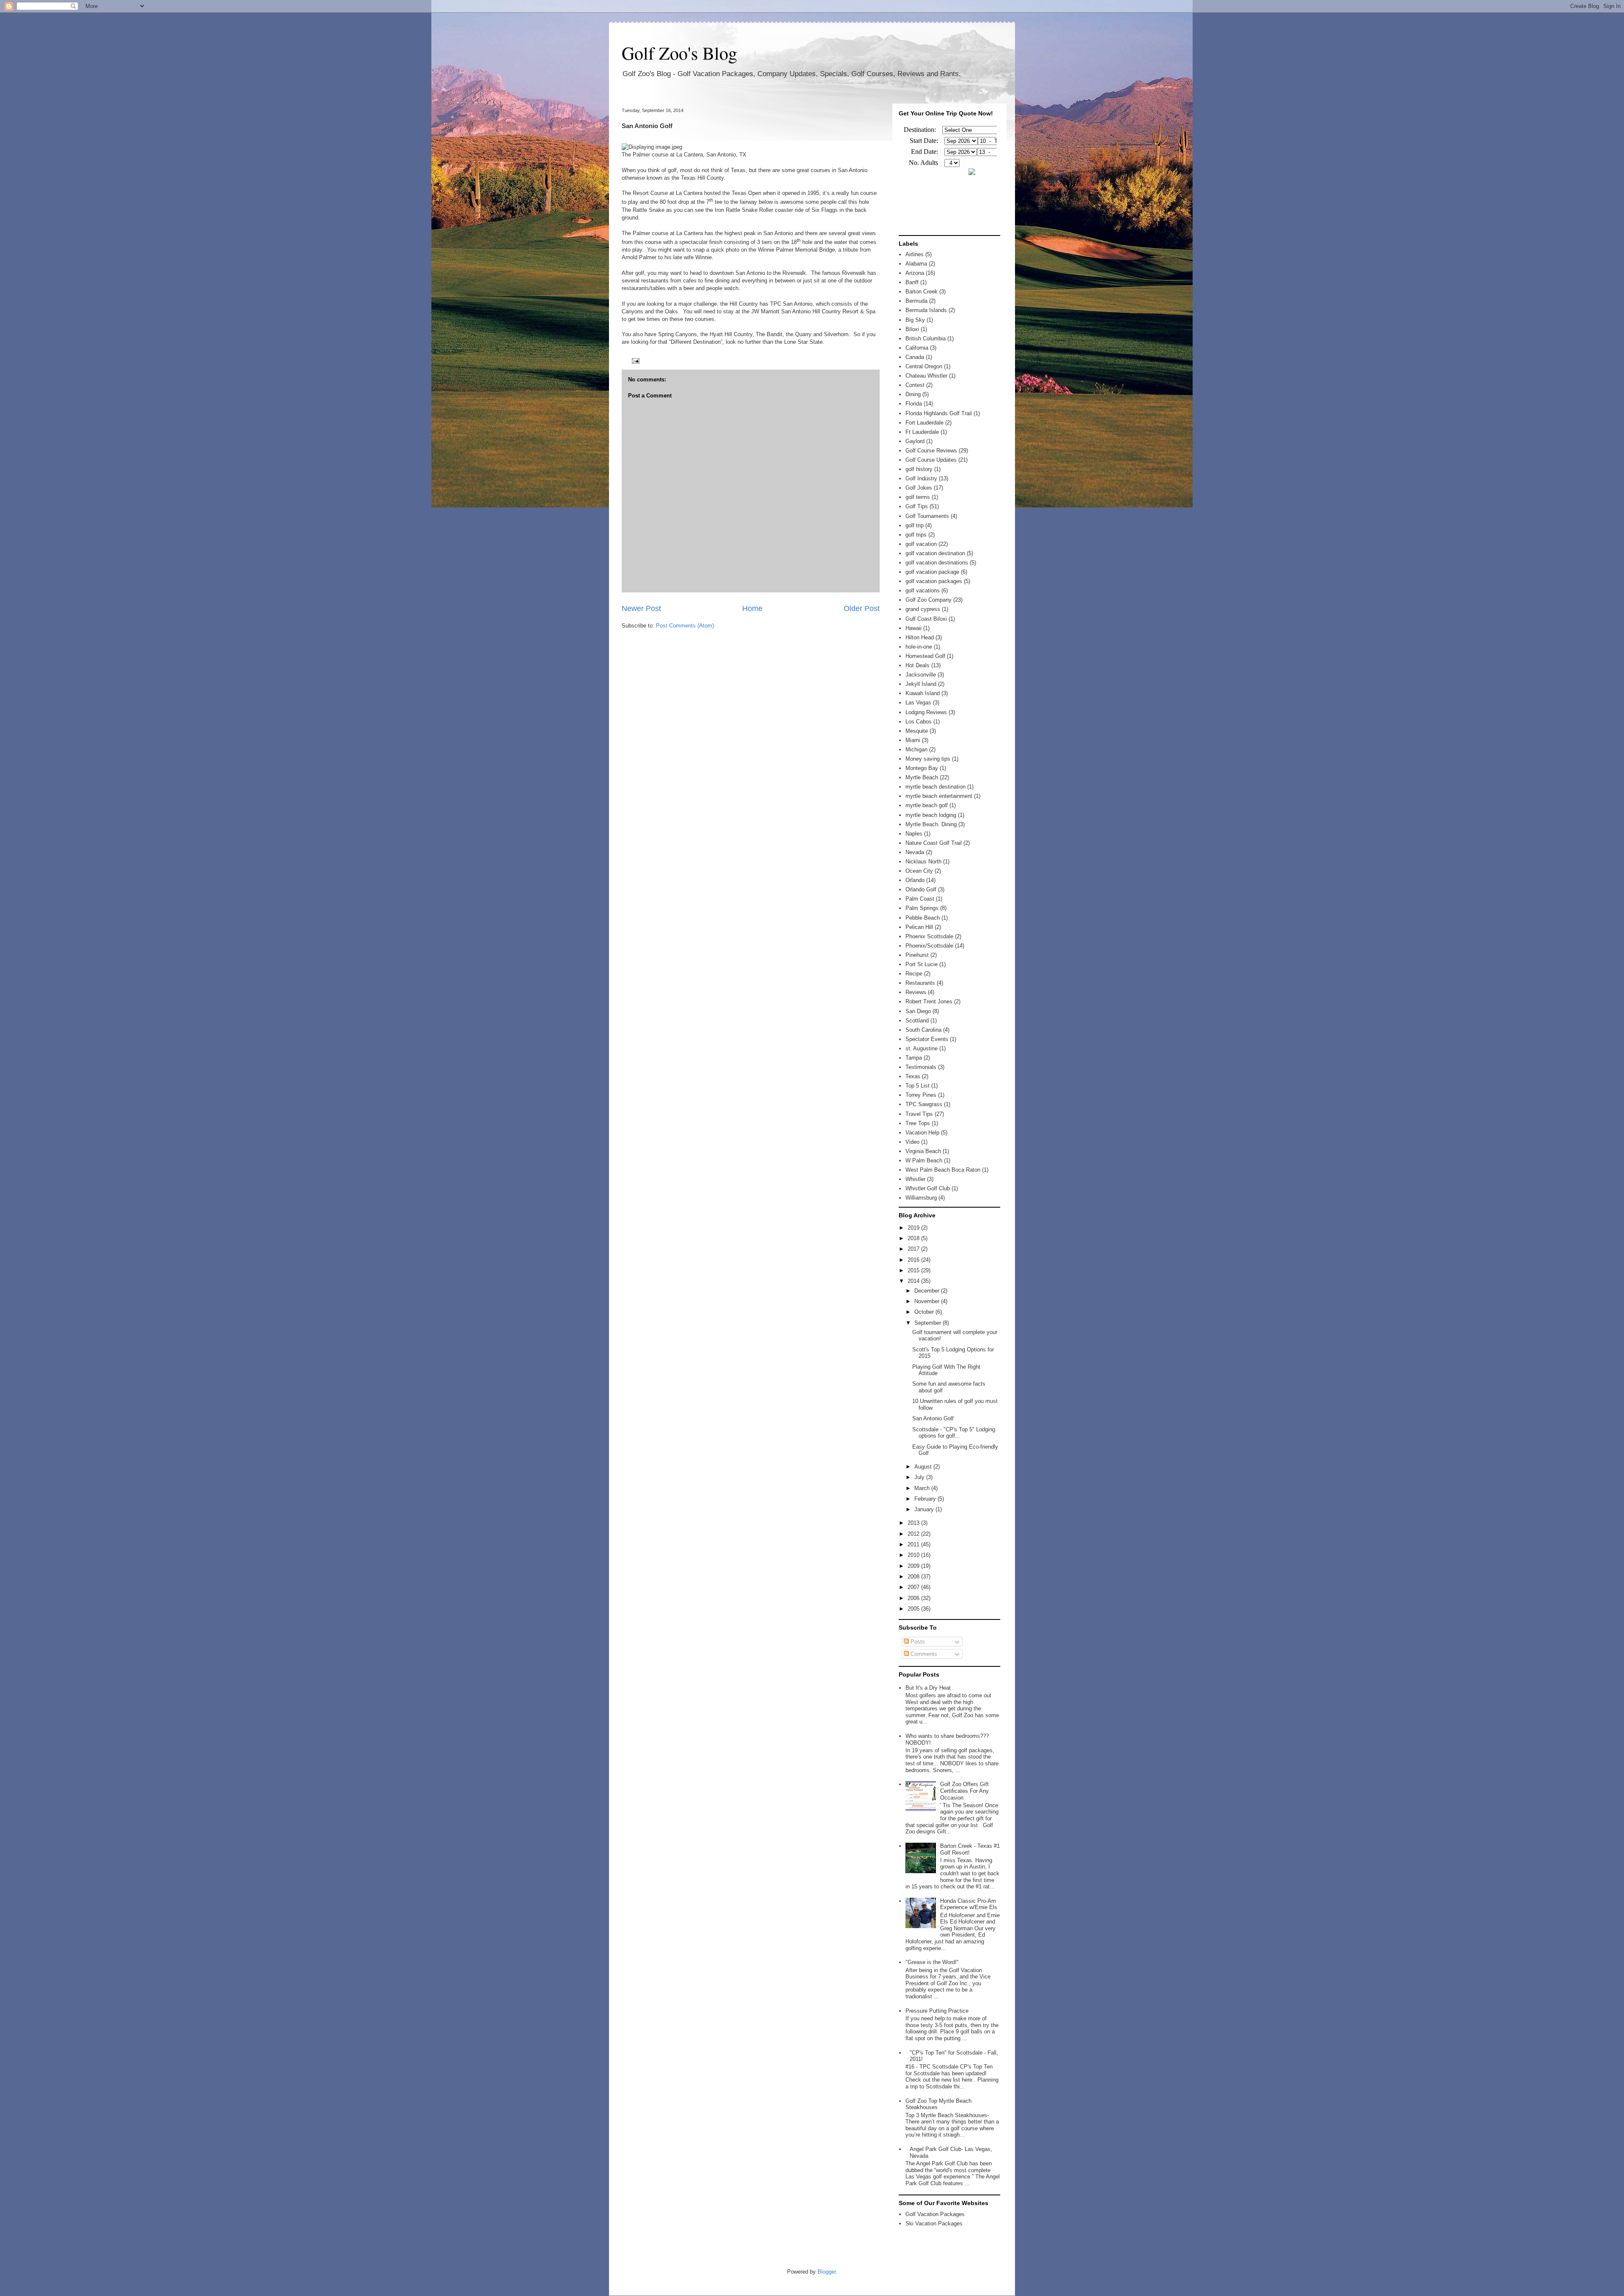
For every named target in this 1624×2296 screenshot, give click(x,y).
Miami (913, 740)
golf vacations (923, 590)
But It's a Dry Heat (928, 1688)
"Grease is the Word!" (932, 1962)
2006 (914, 1598)
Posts (917, 1642)
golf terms (918, 497)
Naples (914, 834)
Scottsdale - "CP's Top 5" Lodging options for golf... (954, 1433)
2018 (914, 1238)
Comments (923, 1654)
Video (912, 1142)
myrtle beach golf (927, 805)
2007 (914, 1587)
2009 (914, 1566)
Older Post (862, 608)
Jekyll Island (921, 684)
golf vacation (921, 544)
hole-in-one (919, 647)
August (924, 1467)
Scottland (917, 1021)
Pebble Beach (923, 918)
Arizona (915, 273)
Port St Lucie (922, 964)
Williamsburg (921, 1198)
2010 (914, 1555)
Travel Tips (919, 1114)
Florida (914, 404)
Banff (912, 282)
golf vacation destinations (937, 563)
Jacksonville (921, 675)
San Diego (918, 1011)
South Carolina (923, 1030)
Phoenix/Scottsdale (929, 946)
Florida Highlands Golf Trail (939, 413)
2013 (914, 1523)
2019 (914, 1228)
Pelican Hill (919, 927)
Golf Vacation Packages (935, 2214)
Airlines (915, 254)
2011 (914, 1544)
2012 (914, 1534)
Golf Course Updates (931, 460)
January (925, 1509)
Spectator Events (927, 1039)
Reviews (916, 992)
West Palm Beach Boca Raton (943, 1170)
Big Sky (915, 320)
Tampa (914, 1058)
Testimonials (921, 1067)
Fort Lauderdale (924, 423)
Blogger (827, 2272)
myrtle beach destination (935, 787)
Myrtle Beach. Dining (931, 824)
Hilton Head (920, 637)
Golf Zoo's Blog (679, 53)
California (917, 348)
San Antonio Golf (933, 1418)
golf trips (916, 535)
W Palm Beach (924, 1160)
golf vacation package (932, 572)
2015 (914, 1270)
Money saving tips (928, 759)
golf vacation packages (934, 581)
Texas (913, 1076)
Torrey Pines (921, 1095)
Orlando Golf (921, 889)
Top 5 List (918, 1086)
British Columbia (926, 338)
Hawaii (913, 628)
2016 (914, 1260)
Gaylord (915, 441)
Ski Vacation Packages (934, 2223)
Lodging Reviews (926, 712)
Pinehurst (917, 955)
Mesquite (917, 731)
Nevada (915, 852)
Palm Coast (920, 899)
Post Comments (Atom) (685, 626)
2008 (914, 1577)
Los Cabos (919, 722)
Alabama (916, 264)
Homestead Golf (925, 656)
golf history (919, 469)
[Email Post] (634, 360)
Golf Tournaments (927, 516)
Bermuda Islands (926, 310)
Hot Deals (918, 665)
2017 (914, 1249)
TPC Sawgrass (924, 1104)
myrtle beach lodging (931, 815)
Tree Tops (918, 1123)
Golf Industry (921, 478)
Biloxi (912, 329)
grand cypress (923, 609)
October (925, 1312)
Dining (913, 394)
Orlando (915, 880)
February (926, 1499)
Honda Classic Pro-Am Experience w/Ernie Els (969, 1904)
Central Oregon (924, 366)
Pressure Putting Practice (937, 2011)
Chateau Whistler (926, 376)
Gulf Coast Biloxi (926, 619)
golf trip (915, 525)
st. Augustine (922, 1048)
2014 (914, 1281)
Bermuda (916, 301)
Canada (915, 357)
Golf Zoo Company (929, 600)
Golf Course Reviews (931, 451)
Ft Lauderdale (922, 432)
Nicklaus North (923, 862)
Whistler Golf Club (928, 1188)
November (928, 1301)
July (920, 1477)
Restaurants (920, 983)
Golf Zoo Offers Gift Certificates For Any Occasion (964, 1791)
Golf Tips (917, 506)
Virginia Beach (923, 1151)
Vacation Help (922, 1133)
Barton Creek (922, 292)
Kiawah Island (923, 693)
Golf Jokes (919, 488)
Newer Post (641, 608)
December (928, 1291)
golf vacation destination (935, 553)
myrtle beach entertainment (939, 796)
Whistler (915, 1179)
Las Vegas (918, 703)
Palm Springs (922, 908)
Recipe (914, 974)
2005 (914, 1609)
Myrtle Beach (922, 777)
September (929, 1323)
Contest (915, 385)
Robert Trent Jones (929, 1001)
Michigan (916, 749)
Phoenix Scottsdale (929, 936)
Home (752, 608)
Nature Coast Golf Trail (934, 843)
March (923, 1488)
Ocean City (919, 871)
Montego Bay (922, 768)
